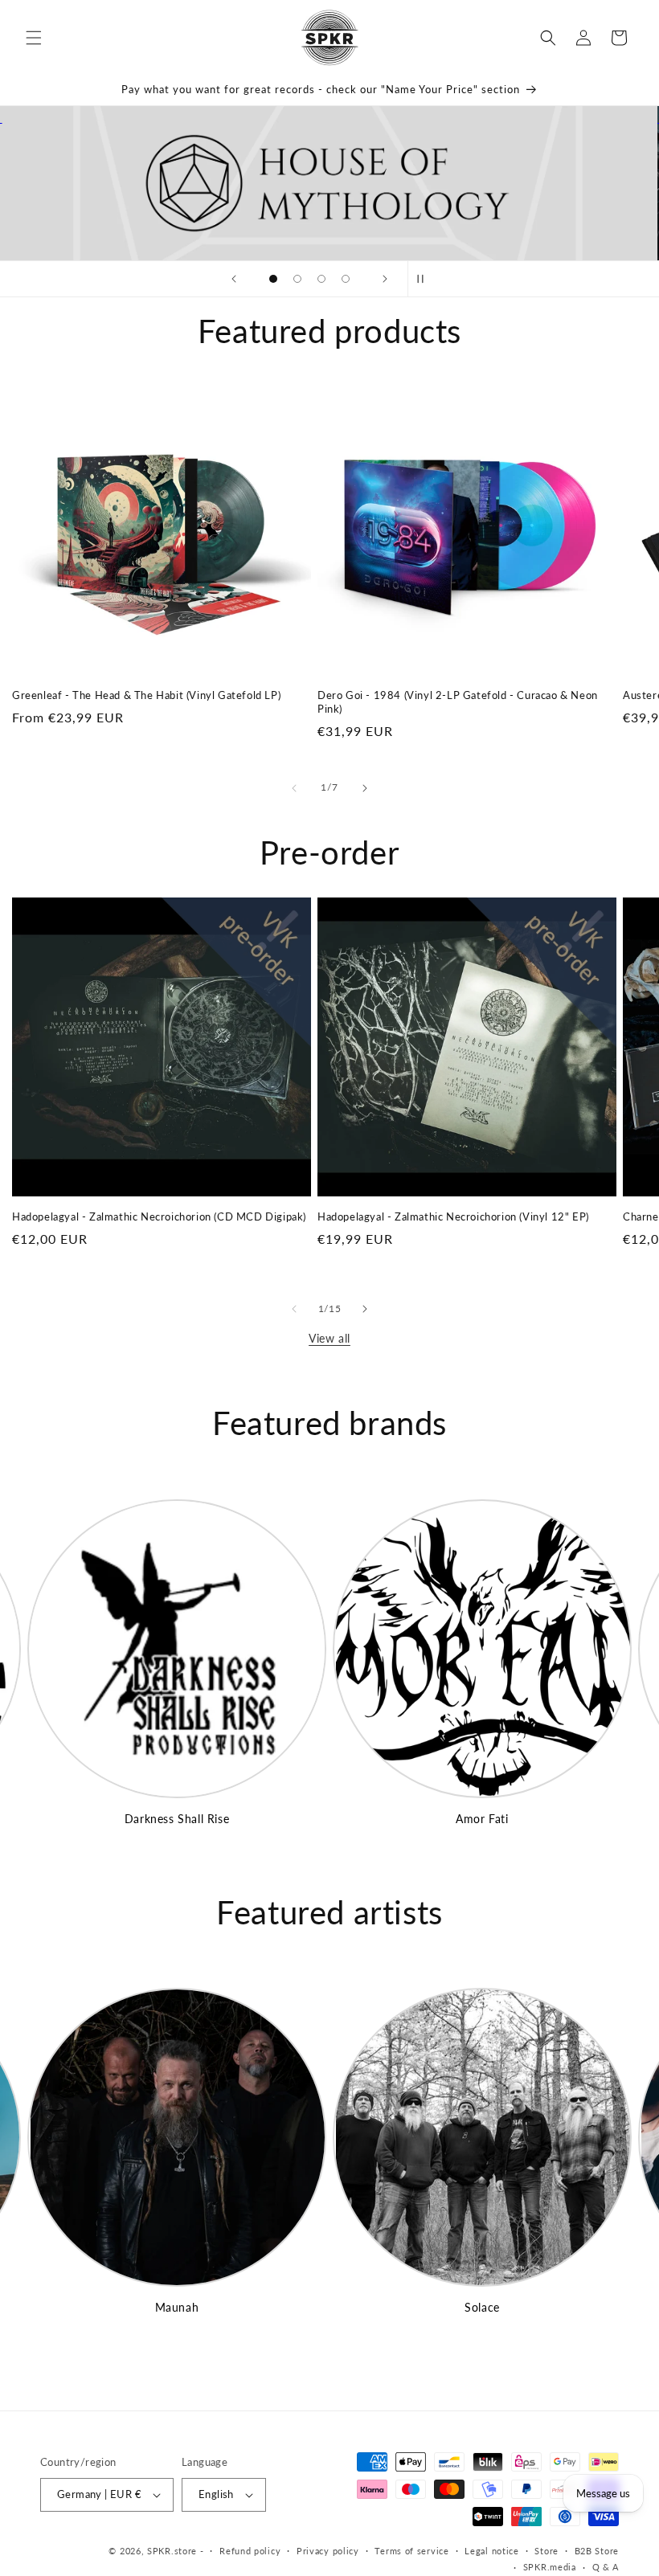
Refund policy (250, 2551)
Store (546, 2551)
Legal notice (491, 2551)
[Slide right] (365, 788)
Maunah (177, 2307)
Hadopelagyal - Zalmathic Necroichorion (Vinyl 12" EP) (453, 1216)
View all (329, 1338)
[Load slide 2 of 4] (297, 279)
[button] (34, 38)
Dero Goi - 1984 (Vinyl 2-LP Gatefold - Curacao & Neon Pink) (458, 702)
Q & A (606, 2567)
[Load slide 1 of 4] (273, 279)
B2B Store (597, 2551)
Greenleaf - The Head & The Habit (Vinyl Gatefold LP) (146, 695)
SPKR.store (172, 2551)
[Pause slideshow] (425, 279)
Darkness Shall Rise (177, 1819)
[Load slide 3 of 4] (321, 279)
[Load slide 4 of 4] (346, 279)
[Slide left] (294, 788)
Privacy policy (328, 2551)
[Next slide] (385, 279)
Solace (482, 2307)
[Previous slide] (234, 279)
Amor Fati (482, 1819)
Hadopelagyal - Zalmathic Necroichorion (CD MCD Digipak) (159, 1216)
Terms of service (411, 2551)
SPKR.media (550, 2567)
